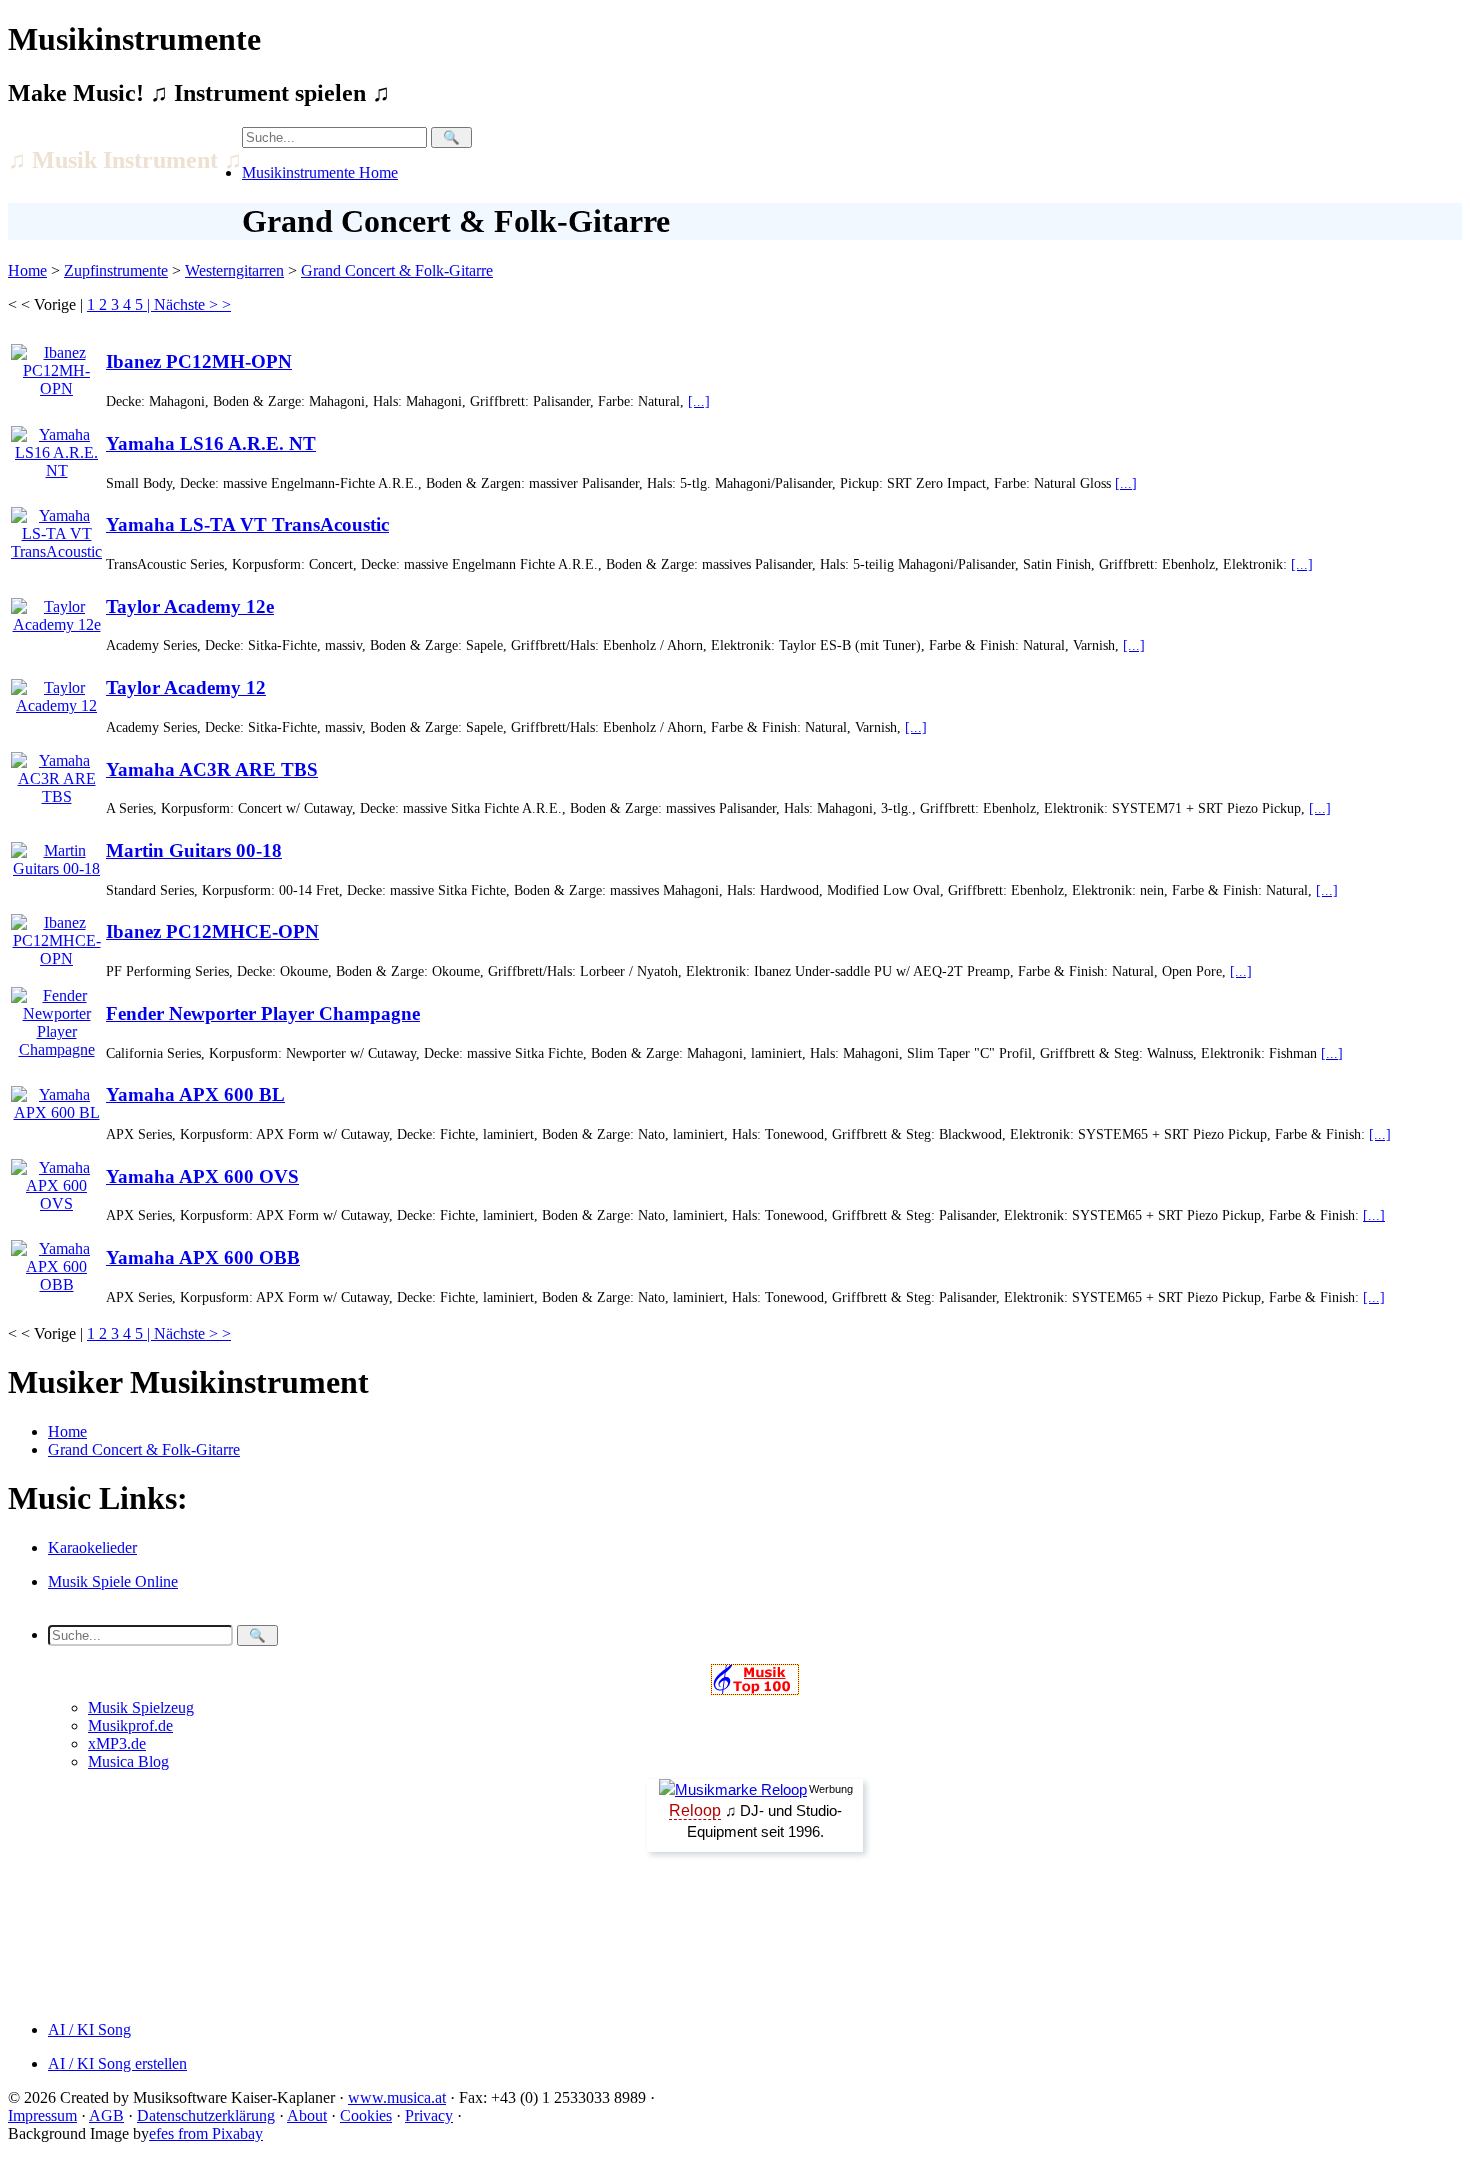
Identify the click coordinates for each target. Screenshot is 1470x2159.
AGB (106, 2115)
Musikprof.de (130, 1725)
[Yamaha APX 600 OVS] (56, 1180)
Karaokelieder (92, 1547)
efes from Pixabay (206, 2133)
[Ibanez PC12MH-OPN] (56, 365)
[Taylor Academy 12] (56, 691)
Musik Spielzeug (141, 1707)
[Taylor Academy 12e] (56, 610)
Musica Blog (128, 1761)
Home (27, 270)
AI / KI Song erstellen (117, 2063)
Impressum (42, 2115)
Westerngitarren (234, 270)
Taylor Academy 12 (186, 687)
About (307, 2115)
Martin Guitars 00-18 (194, 850)
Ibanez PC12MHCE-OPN (212, 931)
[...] (699, 401)
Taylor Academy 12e (190, 606)
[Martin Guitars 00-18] (56, 854)
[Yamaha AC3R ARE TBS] (56, 773)
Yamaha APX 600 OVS (202, 1176)
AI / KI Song (89, 2029)
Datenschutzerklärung (206, 2115)
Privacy (429, 2115)
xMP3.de (117, 1743)
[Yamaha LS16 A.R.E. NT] (56, 447)
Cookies (366, 2115)
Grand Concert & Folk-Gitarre (397, 270)
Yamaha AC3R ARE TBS (212, 769)
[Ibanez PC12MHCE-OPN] (56, 935)
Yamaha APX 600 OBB (203, 1257)
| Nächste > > (189, 304)
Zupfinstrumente (116, 270)
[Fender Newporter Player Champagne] (56, 1017)
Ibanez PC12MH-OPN (199, 361)
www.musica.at (397, 2097)
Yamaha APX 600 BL (195, 1094)
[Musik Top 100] (755, 1689)
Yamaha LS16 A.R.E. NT (211, 443)
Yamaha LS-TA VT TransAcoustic (247, 524)
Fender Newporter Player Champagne (263, 1013)
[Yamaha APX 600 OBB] (56, 1261)
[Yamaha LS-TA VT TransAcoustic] (56, 528)
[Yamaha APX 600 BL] (56, 1098)
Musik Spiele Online (113, 1581)
